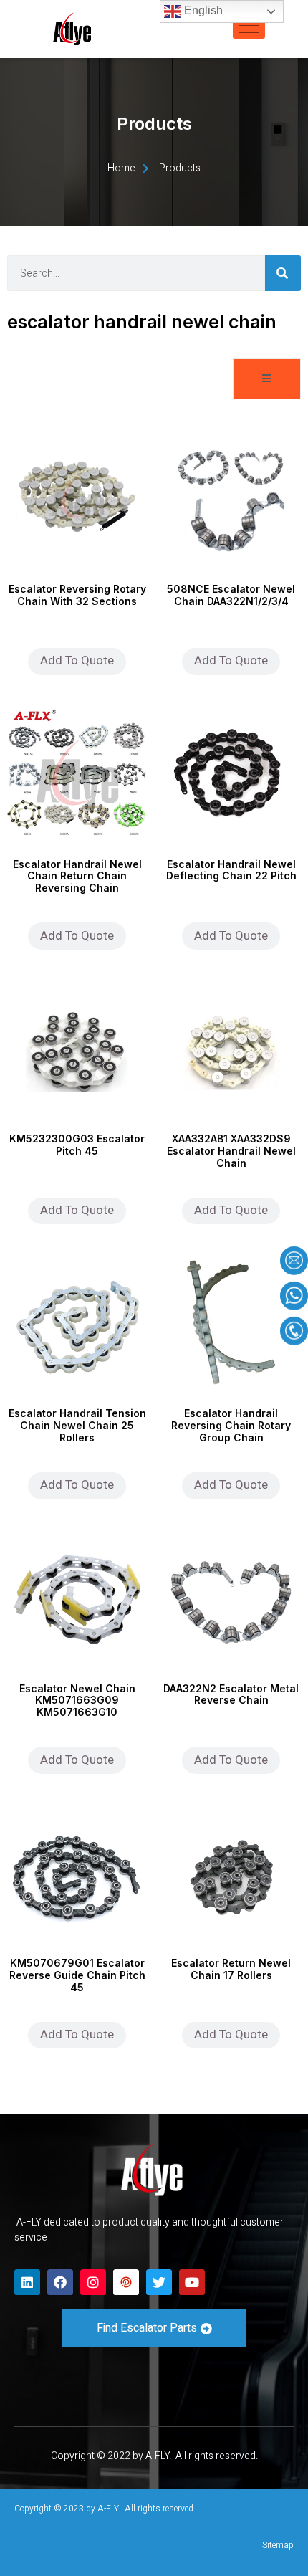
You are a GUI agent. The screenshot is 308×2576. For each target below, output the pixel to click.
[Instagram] (93, 2282)
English (202, 10)
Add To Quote (77, 660)
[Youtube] (192, 2282)
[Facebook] (60, 2282)
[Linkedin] (27, 2282)
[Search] (283, 273)
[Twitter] (159, 2282)
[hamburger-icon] (249, 29)
